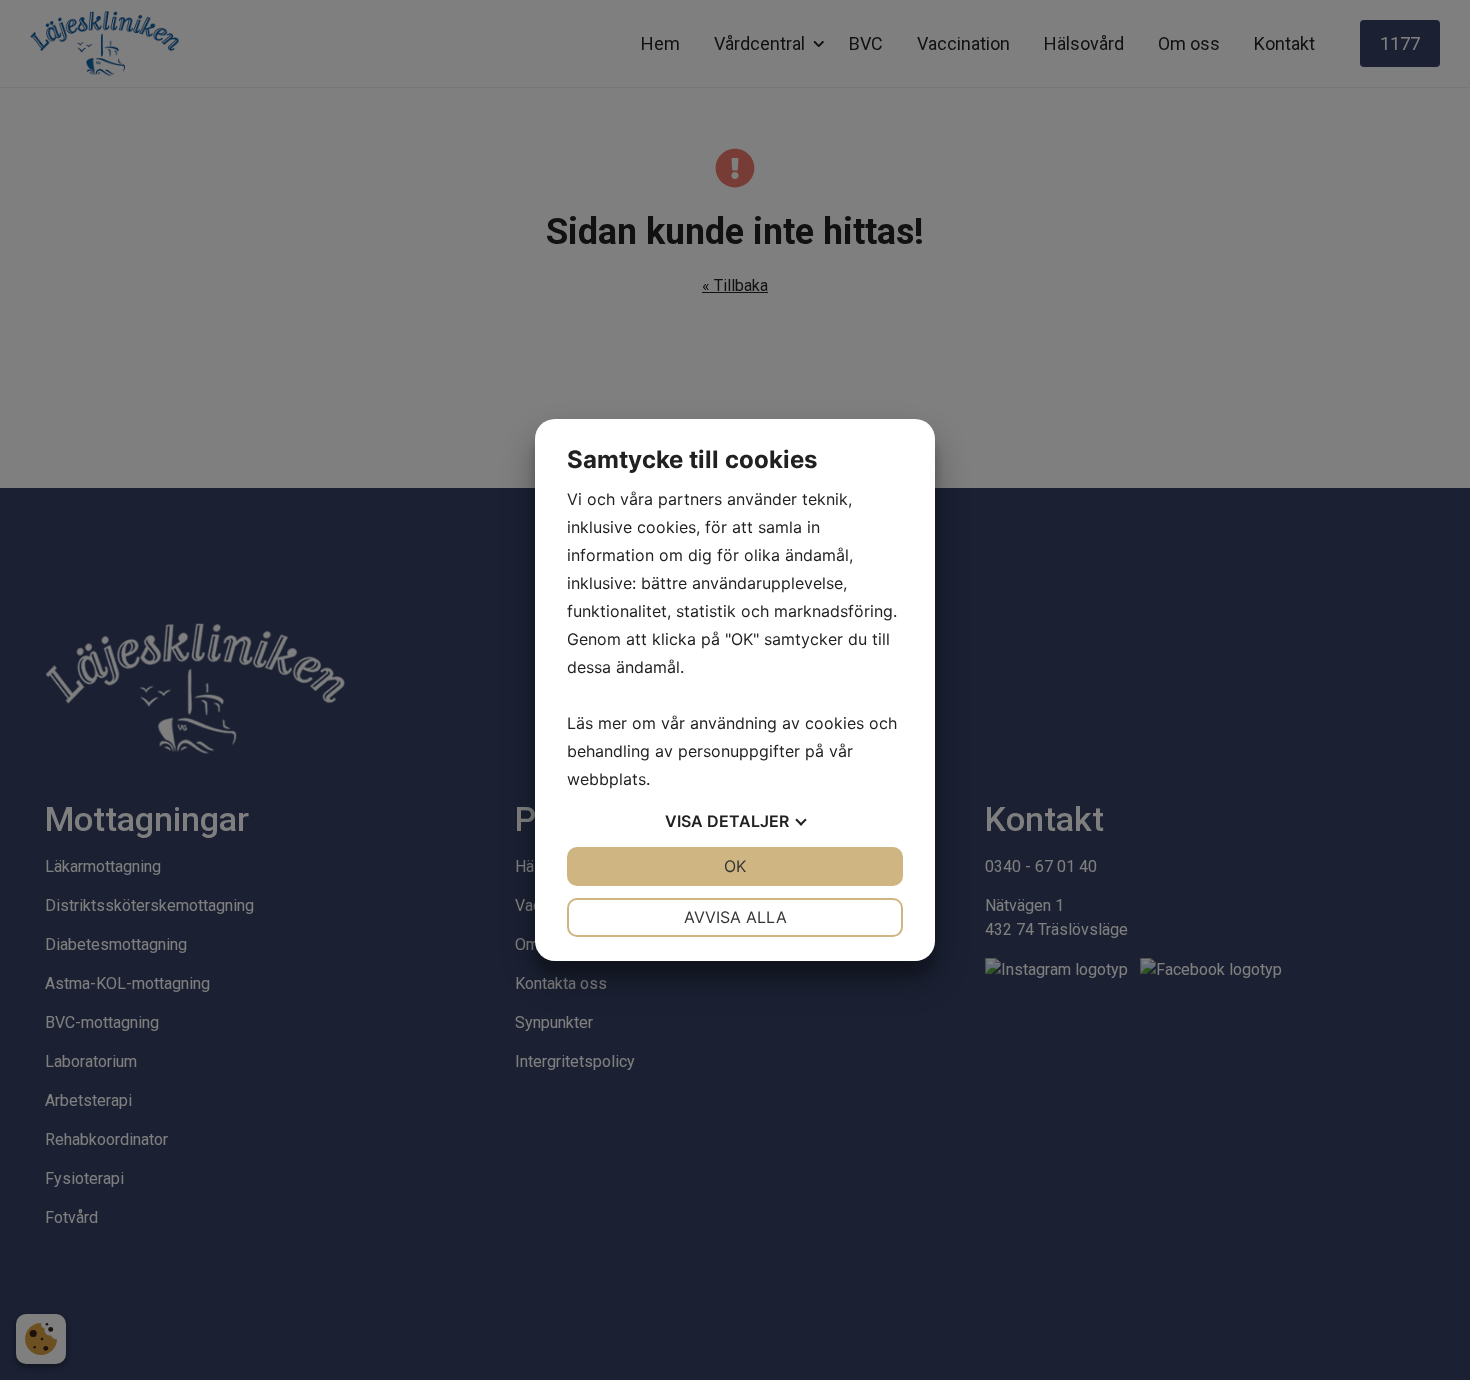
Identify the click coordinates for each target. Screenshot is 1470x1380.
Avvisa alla (735, 917)
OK (735, 866)
